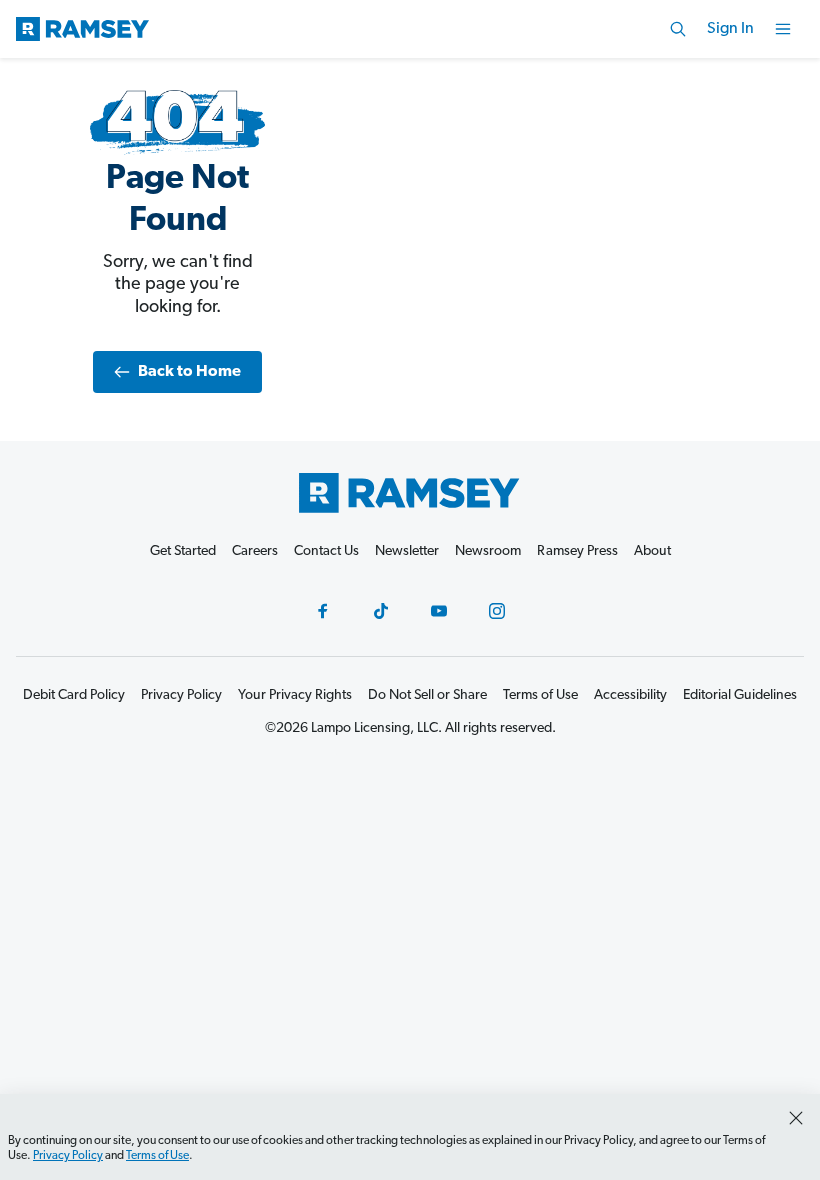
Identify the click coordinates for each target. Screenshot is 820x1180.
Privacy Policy (68, 1156)
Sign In (730, 29)
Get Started (183, 551)
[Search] (678, 29)
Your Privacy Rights (295, 695)
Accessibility (630, 695)
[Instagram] (497, 611)
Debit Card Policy (74, 695)
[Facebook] (323, 611)
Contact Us (326, 551)
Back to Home (189, 372)
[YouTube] (439, 611)
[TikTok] (381, 611)
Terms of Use (157, 1156)
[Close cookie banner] (796, 1118)
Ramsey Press (577, 551)
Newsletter (407, 551)
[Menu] (783, 29)
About (652, 551)
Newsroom (488, 551)
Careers (255, 551)
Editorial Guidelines (740, 695)
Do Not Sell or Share (427, 695)
